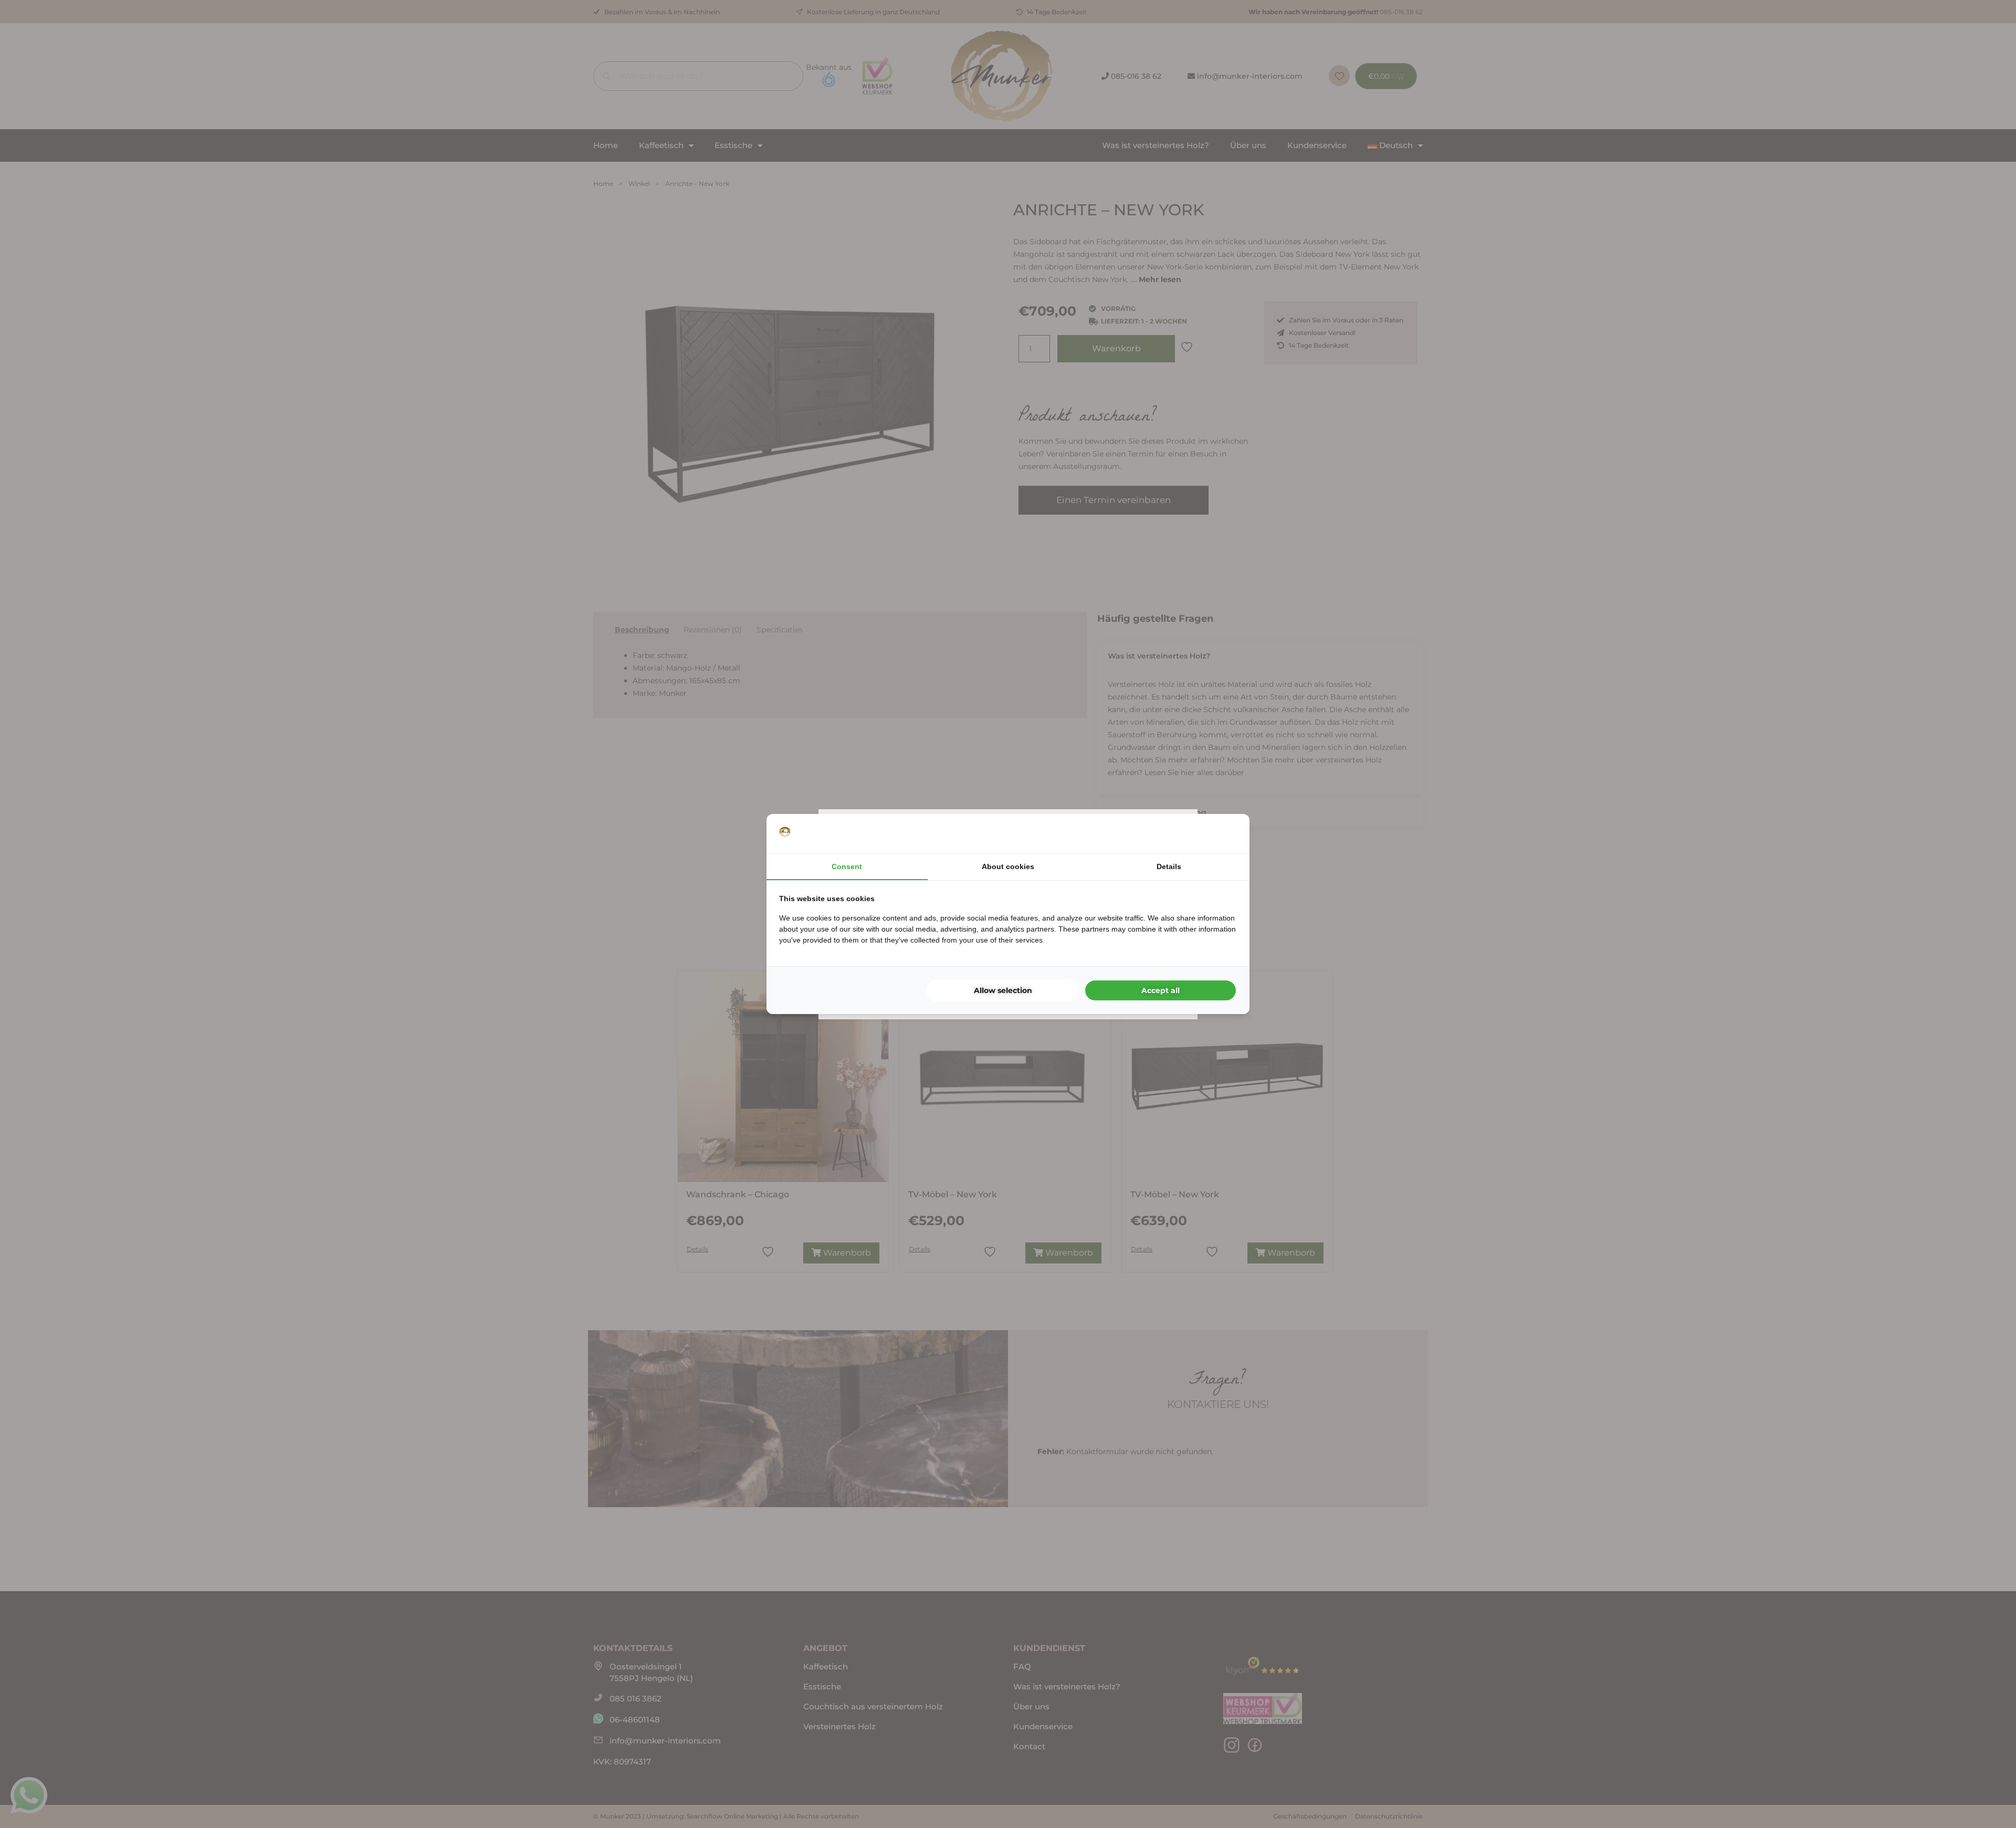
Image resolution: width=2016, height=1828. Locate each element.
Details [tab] (1169, 866)
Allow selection (1003, 990)
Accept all (1161, 990)
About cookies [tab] (1008, 866)
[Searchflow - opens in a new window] (1224, 834)
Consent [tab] (847, 866)
